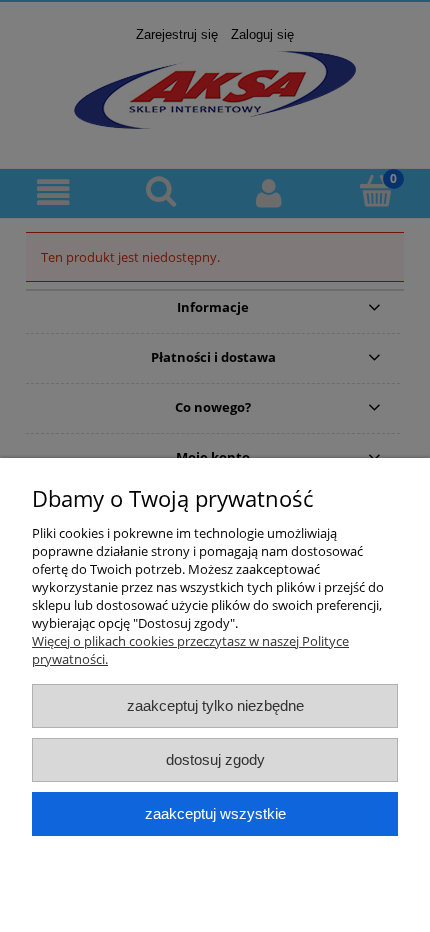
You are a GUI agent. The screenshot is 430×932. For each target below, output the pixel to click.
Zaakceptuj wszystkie (215, 813)
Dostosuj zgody (215, 759)
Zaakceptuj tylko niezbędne (215, 705)
